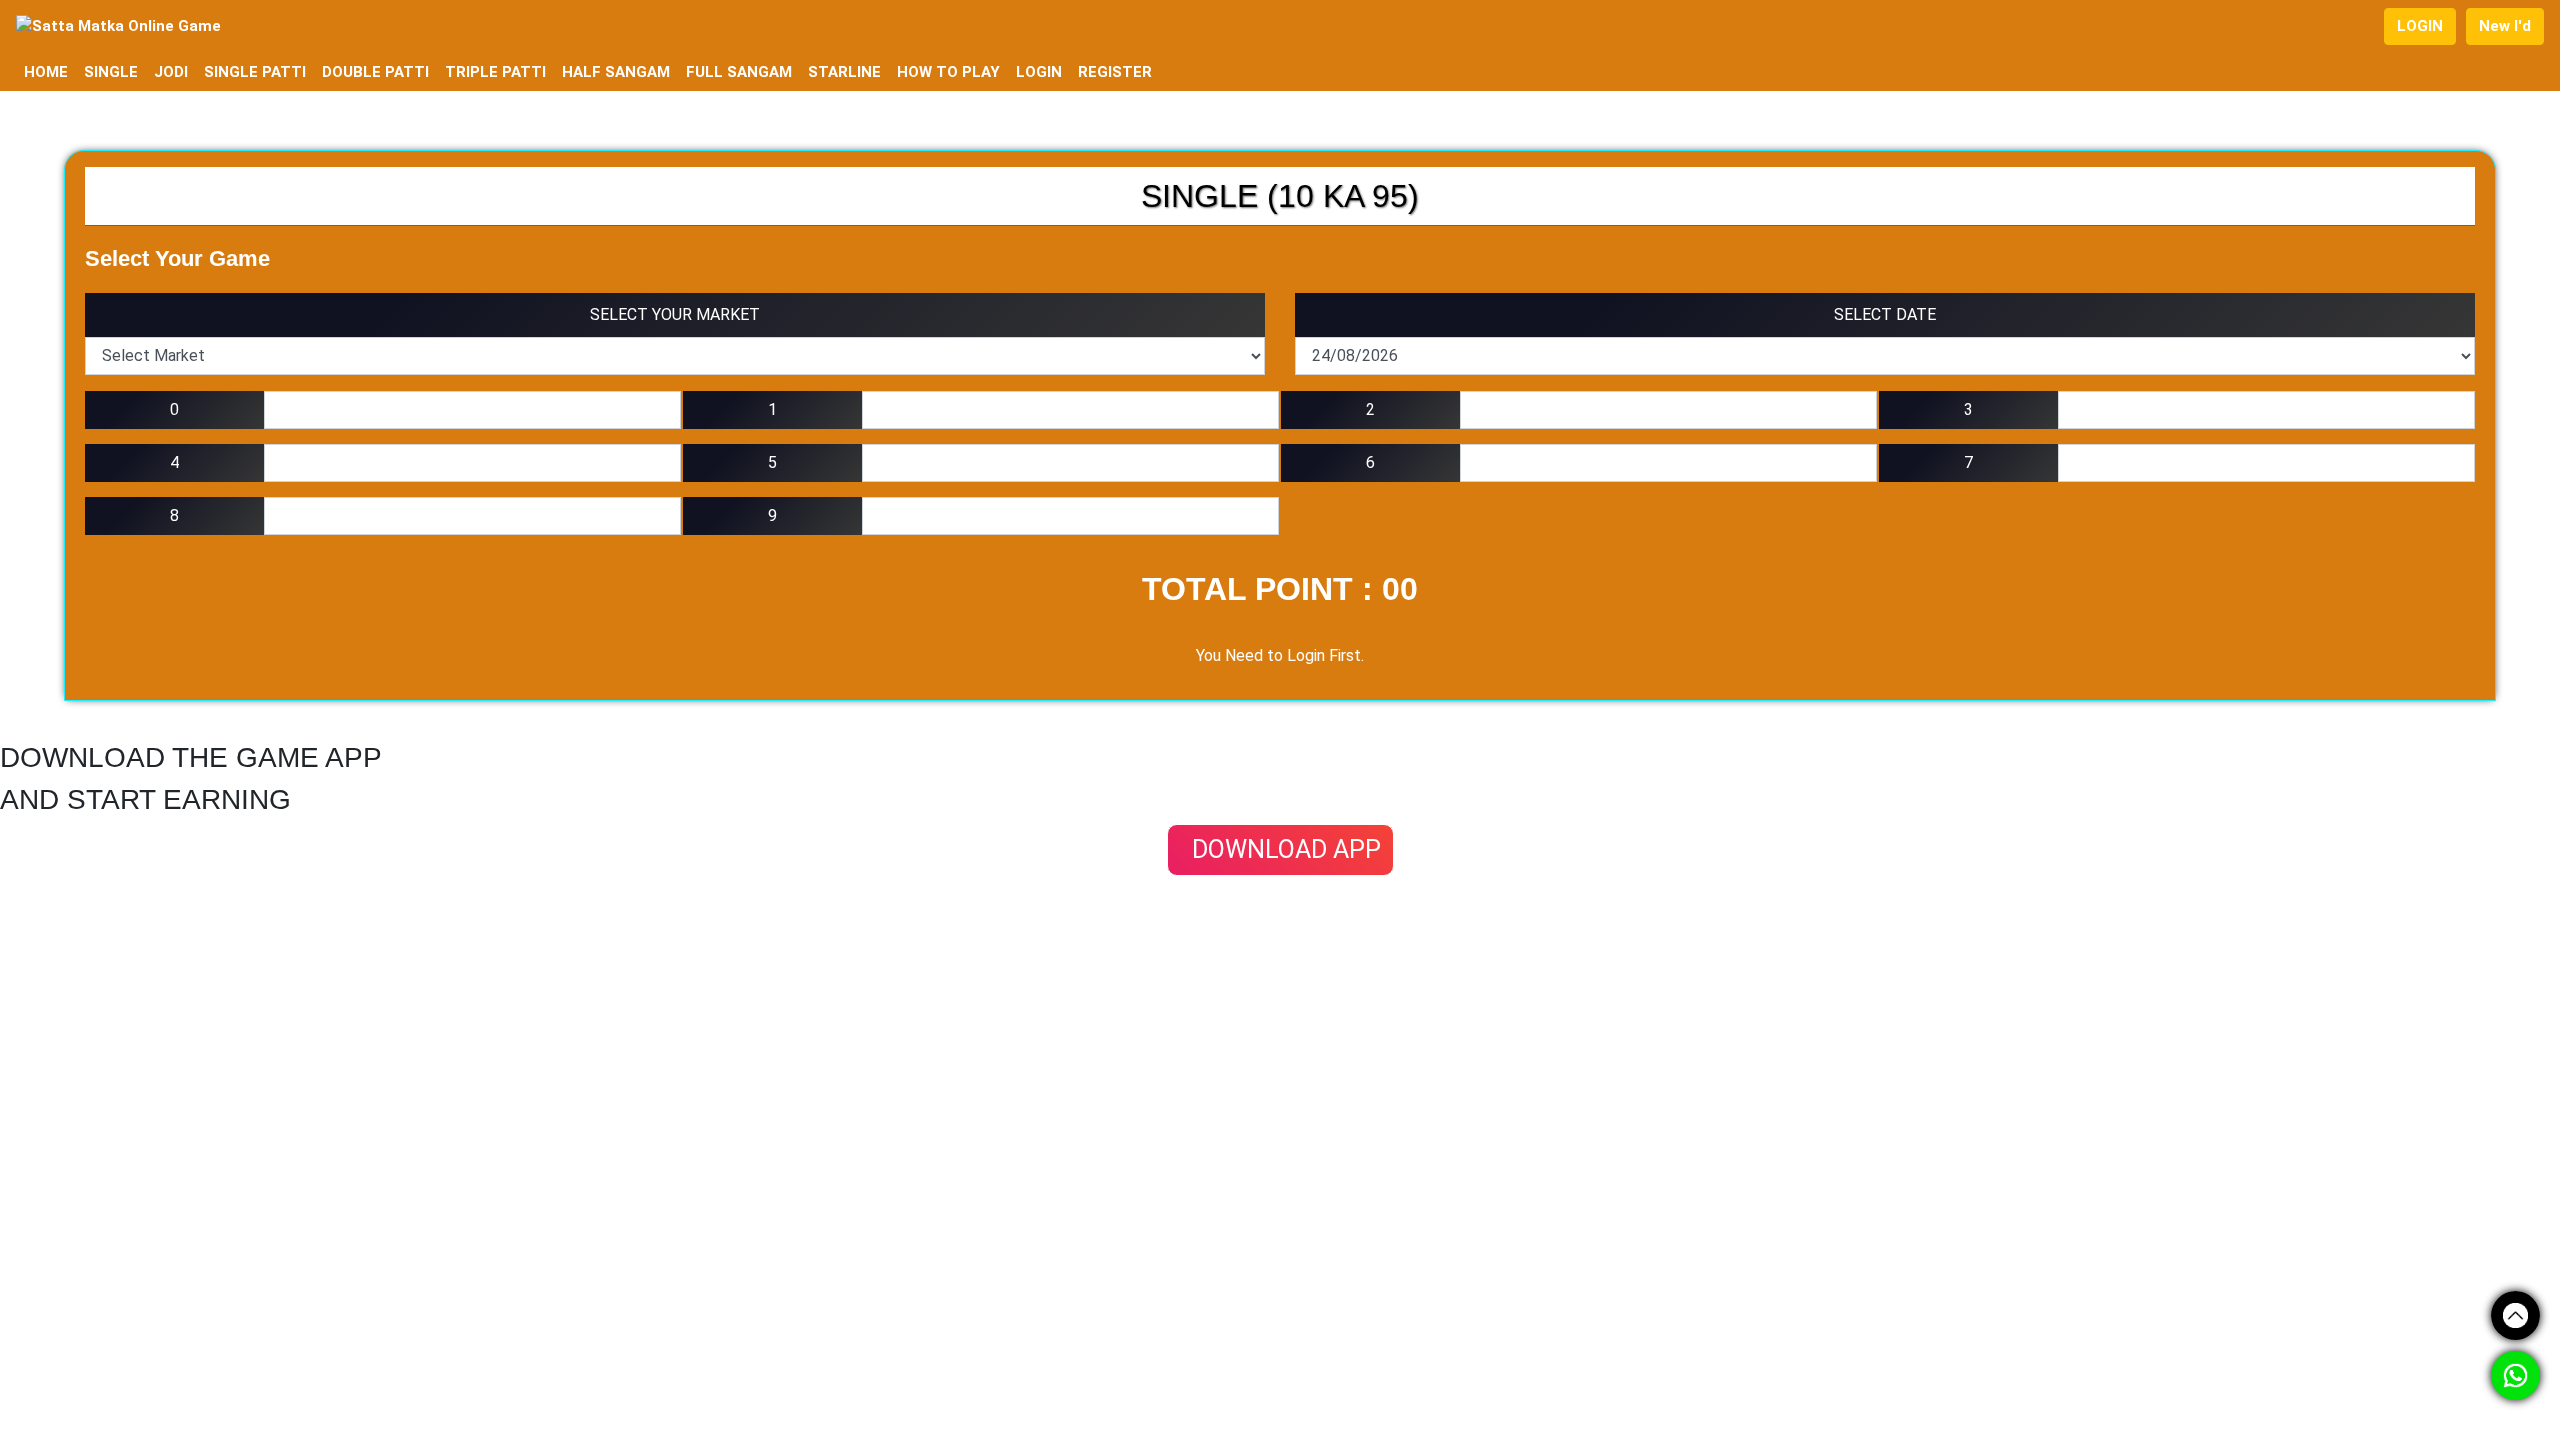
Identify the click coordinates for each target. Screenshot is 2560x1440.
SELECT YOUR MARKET (675, 314)
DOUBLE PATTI (375, 72)
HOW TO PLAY (948, 72)
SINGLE (111, 72)
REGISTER (1115, 72)
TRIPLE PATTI (495, 72)
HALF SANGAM (616, 72)
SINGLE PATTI (255, 72)
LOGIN (2420, 26)
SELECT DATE (1885, 314)
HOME (46, 72)
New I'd (2505, 26)
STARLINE (844, 72)
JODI (171, 72)
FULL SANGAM (739, 72)
